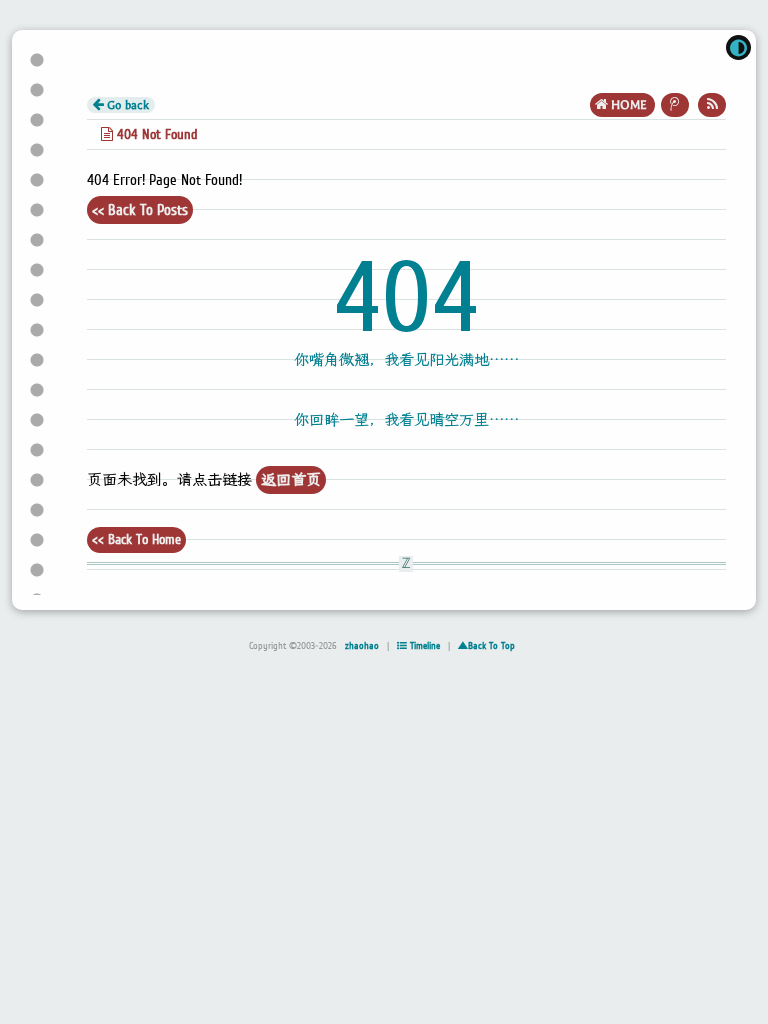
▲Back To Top (486, 646)
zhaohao (362, 646)
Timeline (423, 646)
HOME (629, 105)
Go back (126, 105)
